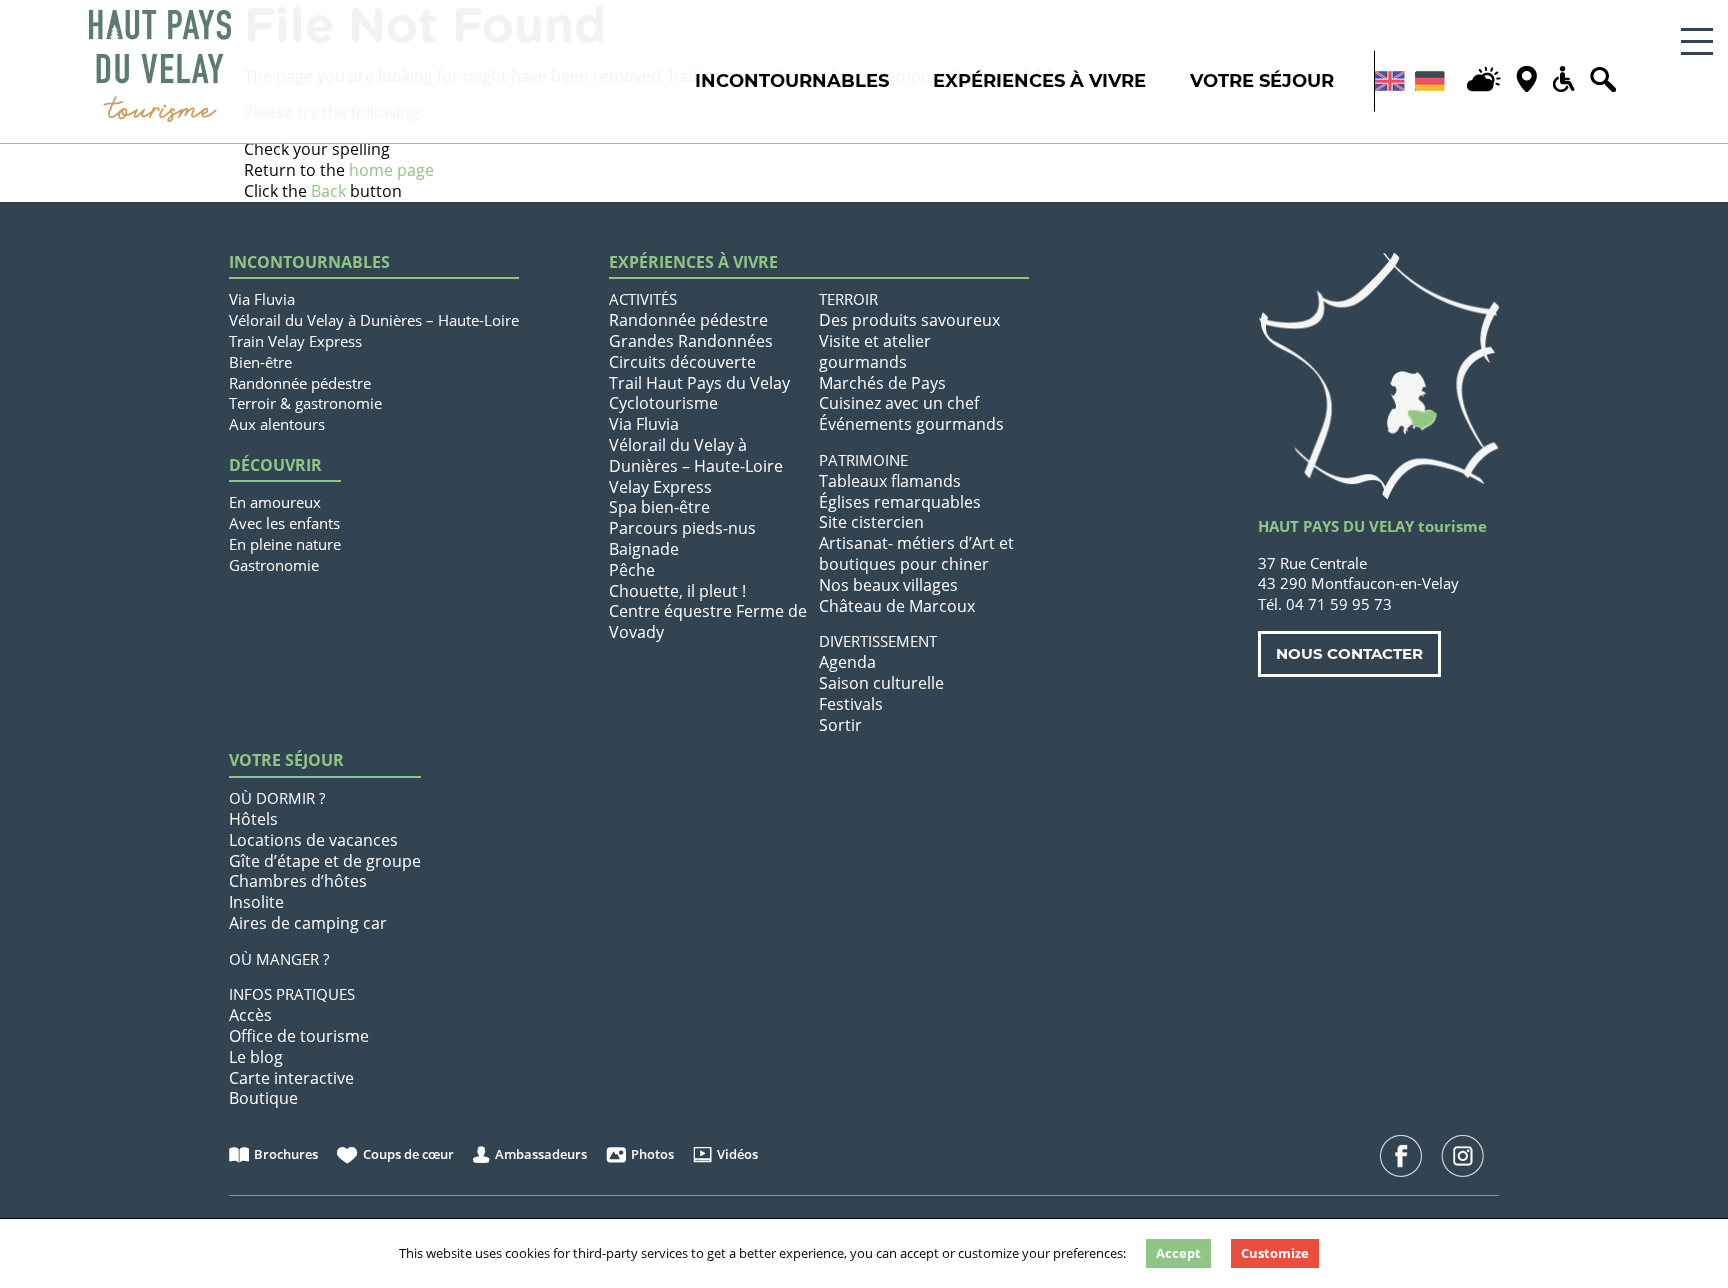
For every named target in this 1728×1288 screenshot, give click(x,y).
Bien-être (260, 362)
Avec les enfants (284, 523)
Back (328, 191)
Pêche (632, 570)
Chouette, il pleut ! (677, 591)
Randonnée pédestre (300, 383)
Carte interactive (291, 1078)
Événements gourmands (911, 424)
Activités (643, 299)
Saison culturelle (881, 683)
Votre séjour (1262, 81)
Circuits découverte (682, 362)
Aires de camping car (308, 923)
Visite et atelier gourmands (875, 351)
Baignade (644, 549)
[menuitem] (1390, 81)
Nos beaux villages (888, 585)
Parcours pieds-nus (682, 528)
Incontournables (792, 81)
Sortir (840, 725)
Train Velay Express (295, 341)
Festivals (851, 704)
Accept (1178, 1253)
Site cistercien (871, 522)
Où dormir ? (277, 798)
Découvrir (275, 465)
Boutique (263, 1098)
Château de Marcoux (897, 606)
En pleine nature (285, 544)
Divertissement (878, 641)
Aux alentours (277, 424)
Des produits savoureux (909, 320)
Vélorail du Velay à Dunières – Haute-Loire (374, 320)
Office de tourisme (299, 1036)
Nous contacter (1349, 653)
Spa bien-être (659, 507)
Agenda (847, 662)
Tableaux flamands (890, 481)
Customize (1275, 1253)
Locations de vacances (313, 840)
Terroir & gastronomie (305, 403)
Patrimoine (863, 460)
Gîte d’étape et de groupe (325, 861)
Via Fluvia (262, 299)
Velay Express (660, 487)
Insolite (256, 902)
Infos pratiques (292, 994)
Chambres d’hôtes (298, 881)
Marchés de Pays (882, 383)
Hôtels (253, 819)
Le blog (256, 1057)
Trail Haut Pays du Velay (699, 383)
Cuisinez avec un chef (899, 403)
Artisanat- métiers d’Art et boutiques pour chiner (916, 553)
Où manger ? (279, 959)
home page (391, 170)
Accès (250, 1015)
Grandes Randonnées (691, 341)
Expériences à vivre (1039, 81)
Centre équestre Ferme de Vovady (708, 621)
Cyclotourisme (663, 403)
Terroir (848, 299)
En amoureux (275, 502)
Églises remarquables (900, 502)
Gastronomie (274, 565)
